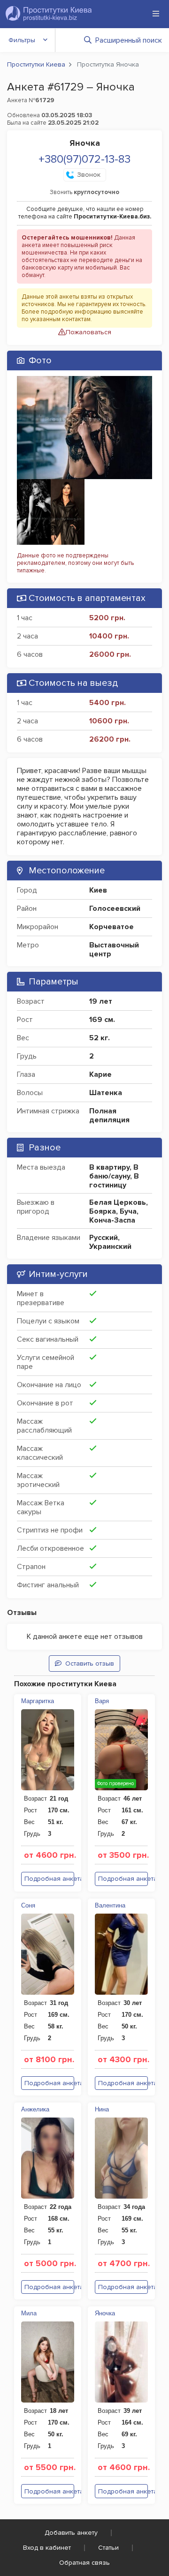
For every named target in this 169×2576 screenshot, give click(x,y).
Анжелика (35, 2109)
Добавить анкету (71, 2533)
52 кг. (100, 1038)
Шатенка (106, 1093)
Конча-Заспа (112, 1220)
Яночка (105, 2313)
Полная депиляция (109, 1115)
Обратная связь (84, 2563)
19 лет (101, 1001)
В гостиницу (114, 1181)
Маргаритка (38, 1701)
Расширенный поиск (129, 40)
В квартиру (109, 1167)
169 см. (102, 1020)
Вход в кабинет (47, 2548)
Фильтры (22, 40)
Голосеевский (115, 909)
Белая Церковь (118, 1202)
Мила (29, 2313)
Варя (102, 1701)
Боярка (103, 1211)
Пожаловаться (88, 332)
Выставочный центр (114, 950)
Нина (102, 2109)
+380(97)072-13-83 (84, 159)
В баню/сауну (114, 1172)
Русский (104, 1238)
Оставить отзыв (90, 1664)
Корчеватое (111, 927)
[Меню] (156, 14)
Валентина (110, 1905)
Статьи (108, 2548)
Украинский (110, 1247)
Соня (28, 1905)
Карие (100, 1074)
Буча (128, 1211)
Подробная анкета (49, 1879)
